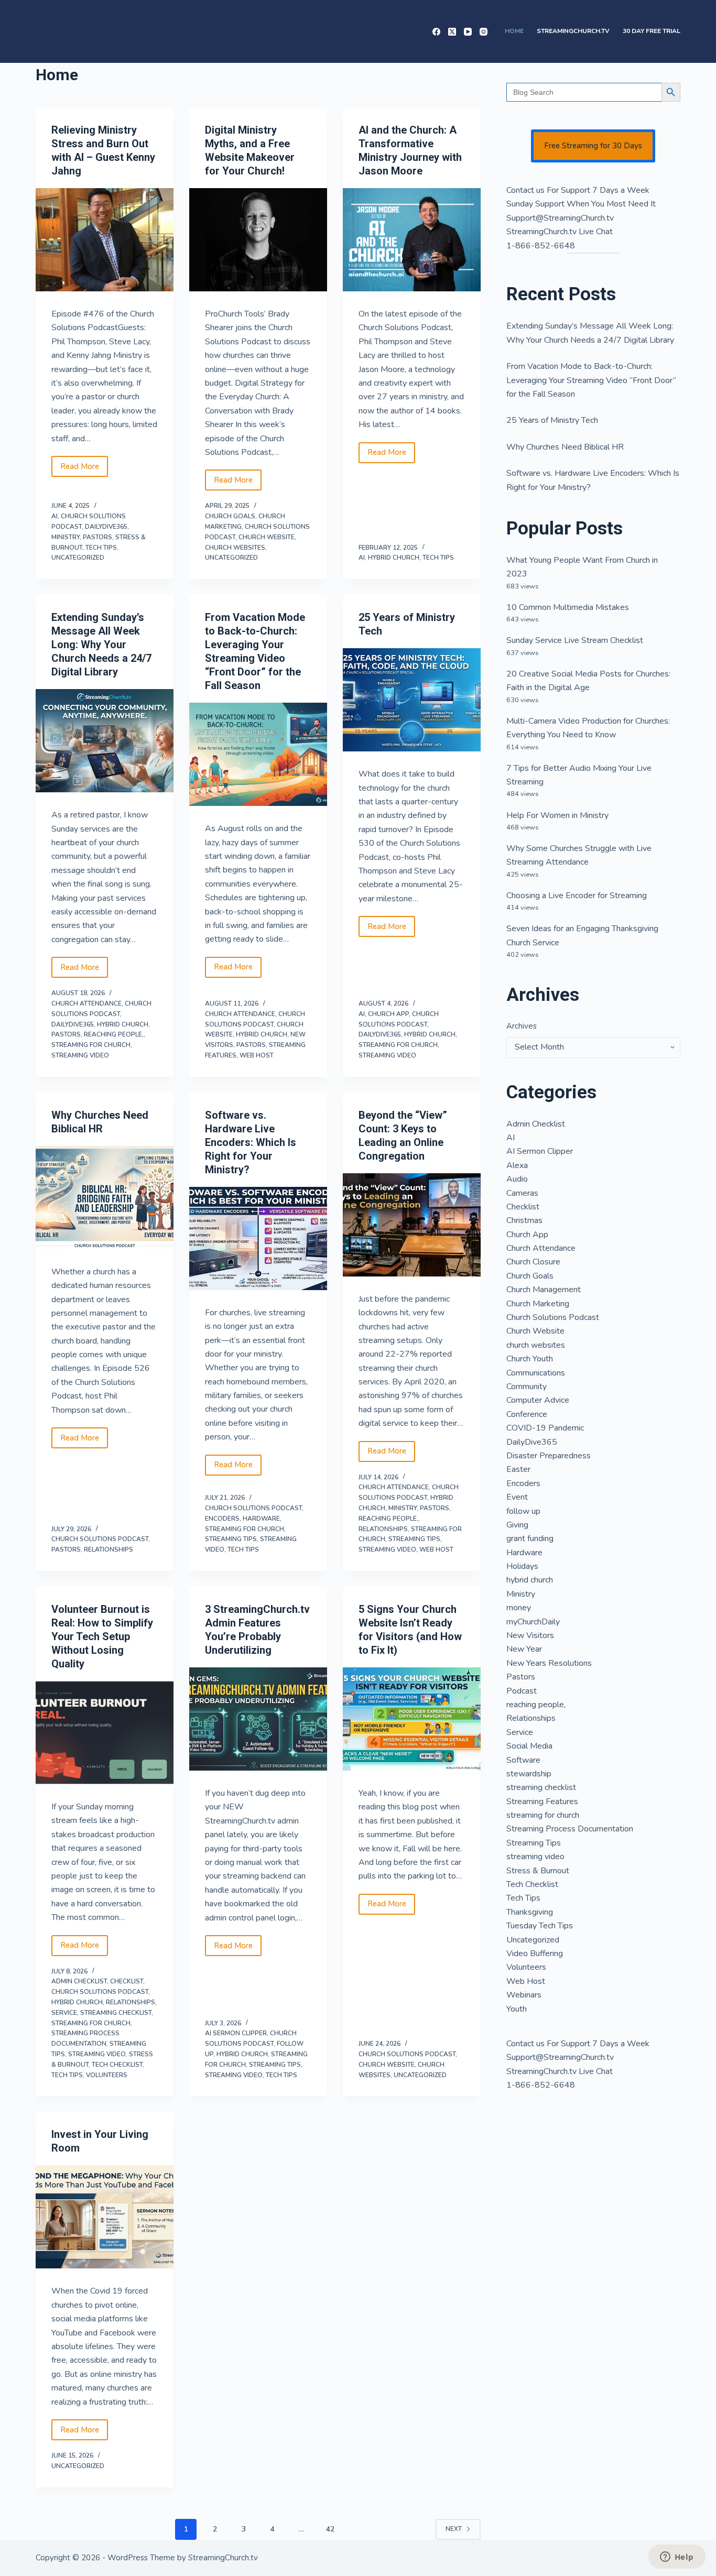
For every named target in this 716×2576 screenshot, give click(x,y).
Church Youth (530, 1359)
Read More (84, 469)
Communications (536, 1373)
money (519, 1608)
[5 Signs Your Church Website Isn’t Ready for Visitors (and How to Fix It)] (412, 1719)
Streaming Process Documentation (570, 1829)
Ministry (66, 537)
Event (517, 1497)
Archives (522, 1026)
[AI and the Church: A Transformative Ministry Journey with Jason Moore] (412, 240)
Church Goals (230, 516)
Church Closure (533, 1262)
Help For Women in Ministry (557, 815)
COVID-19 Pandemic (545, 1428)
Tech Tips (101, 548)
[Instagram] (484, 32)
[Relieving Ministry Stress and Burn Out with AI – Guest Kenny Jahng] (105, 240)
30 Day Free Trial (652, 31)
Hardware (261, 1519)
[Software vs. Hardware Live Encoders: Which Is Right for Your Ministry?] (258, 1238)
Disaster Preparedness (549, 1456)
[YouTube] (468, 32)
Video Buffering (535, 1953)
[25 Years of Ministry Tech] (412, 700)
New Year (524, 1649)
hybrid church (394, 558)
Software (523, 1760)
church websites (235, 548)
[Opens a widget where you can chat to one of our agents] (677, 2558)
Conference (527, 1414)
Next (454, 2529)
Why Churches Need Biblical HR (565, 447)
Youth (517, 2009)
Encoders (222, 1519)
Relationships (109, 1549)
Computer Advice (538, 1400)
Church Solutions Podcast (100, 1539)
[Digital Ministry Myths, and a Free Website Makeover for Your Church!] (258, 240)
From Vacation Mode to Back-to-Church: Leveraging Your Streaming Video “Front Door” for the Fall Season (591, 380)
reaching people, (114, 1034)
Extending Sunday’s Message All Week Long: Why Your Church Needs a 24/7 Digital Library (101, 645)
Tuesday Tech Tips (540, 1926)
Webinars (524, 1995)
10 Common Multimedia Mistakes (568, 607)
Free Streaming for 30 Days (593, 146)
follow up (523, 1511)
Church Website (267, 537)
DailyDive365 (106, 527)
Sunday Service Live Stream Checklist (575, 640)
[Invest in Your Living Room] (105, 2217)
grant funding (530, 1538)
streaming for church (91, 1045)
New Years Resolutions (549, 1663)
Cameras (522, 1193)
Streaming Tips (231, 1539)
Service (64, 2013)
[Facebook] (436, 32)
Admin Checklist (79, 1981)
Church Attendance (86, 1003)
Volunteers (107, 2075)
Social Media (529, 1746)
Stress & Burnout (538, 1871)
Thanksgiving (530, 1912)
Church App (388, 1014)
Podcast (522, 1691)
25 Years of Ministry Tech (552, 420)
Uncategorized (78, 558)
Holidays (522, 1566)
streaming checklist (116, 2013)
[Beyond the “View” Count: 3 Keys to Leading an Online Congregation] (412, 1225)
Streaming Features (542, 1802)
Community (527, 1387)
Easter (518, 1469)
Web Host (257, 1055)
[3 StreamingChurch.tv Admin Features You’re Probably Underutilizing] (258, 1719)
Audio (517, 1179)
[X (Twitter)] (452, 32)
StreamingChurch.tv (573, 31)
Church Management (544, 1290)
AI (55, 516)
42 (330, 2529)
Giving (517, 1525)
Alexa (517, 1165)
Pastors (97, 537)
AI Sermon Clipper (236, 2033)
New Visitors (530, 1635)
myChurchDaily (533, 1622)
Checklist (127, 1981)
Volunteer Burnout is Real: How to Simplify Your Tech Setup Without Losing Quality (102, 1636)
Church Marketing (538, 1304)
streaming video (80, 1055)
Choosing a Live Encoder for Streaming (577, 896)
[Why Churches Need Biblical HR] (105, 1198)
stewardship (529, 1774)
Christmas (524, 1220)
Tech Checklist (117, 2065)
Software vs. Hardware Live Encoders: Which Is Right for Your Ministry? (251, 1142)
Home (514, 31)
